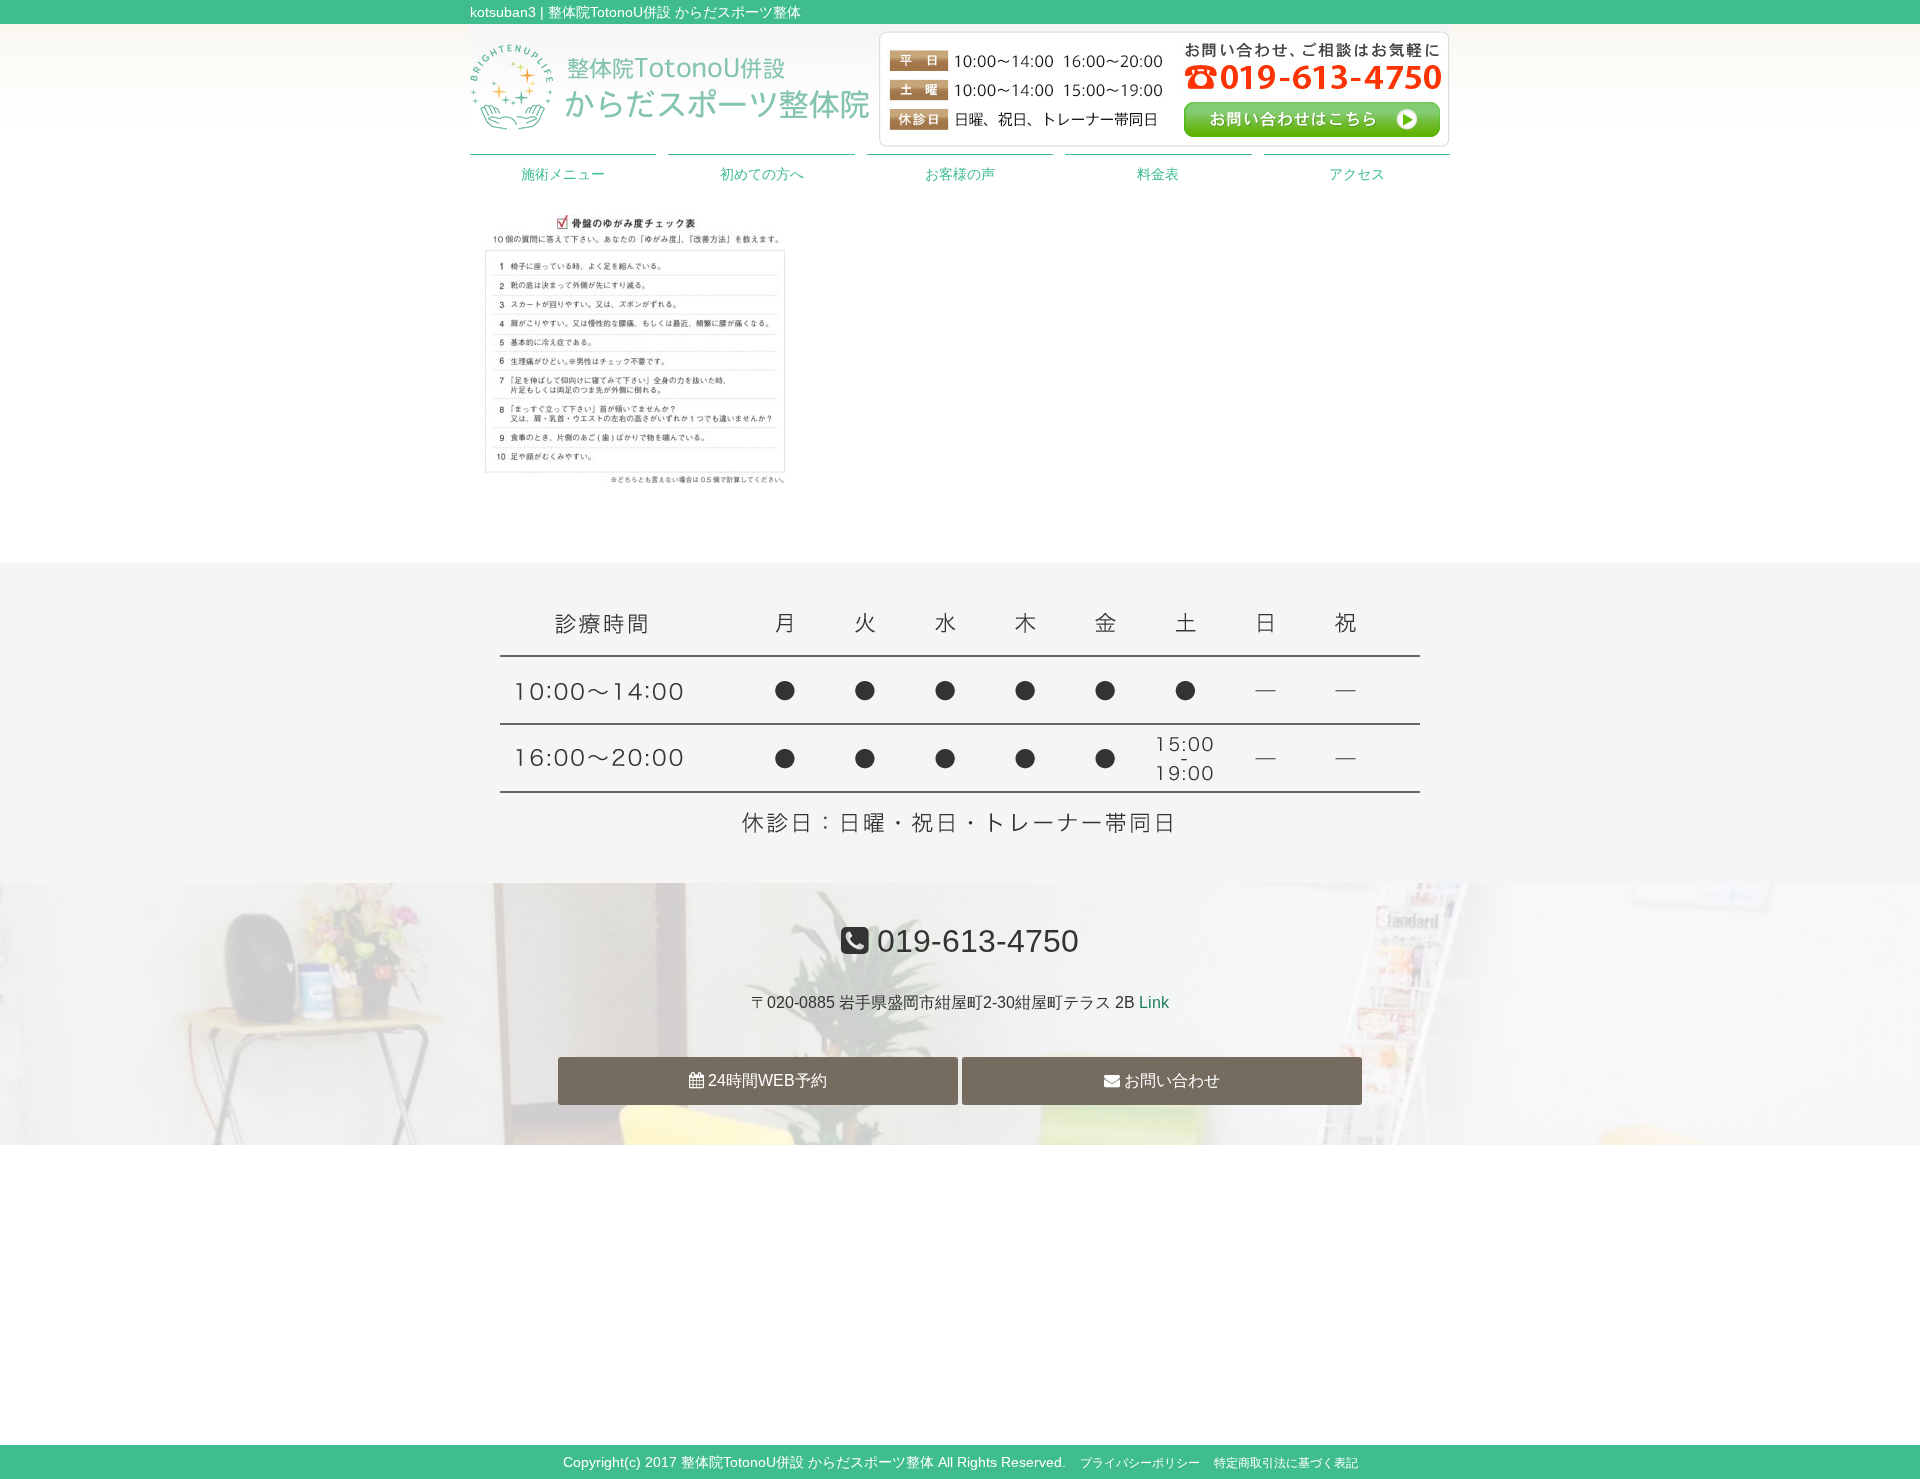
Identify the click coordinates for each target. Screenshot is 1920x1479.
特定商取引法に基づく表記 (1286, 1463)
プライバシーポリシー (1140, 1463)
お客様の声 (960, 174)
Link (1154, 1002)
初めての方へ (762, 174)
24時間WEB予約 (765, 1080)
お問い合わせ (1170, 1080)
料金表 (1158, 174)
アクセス (1357, 174)
